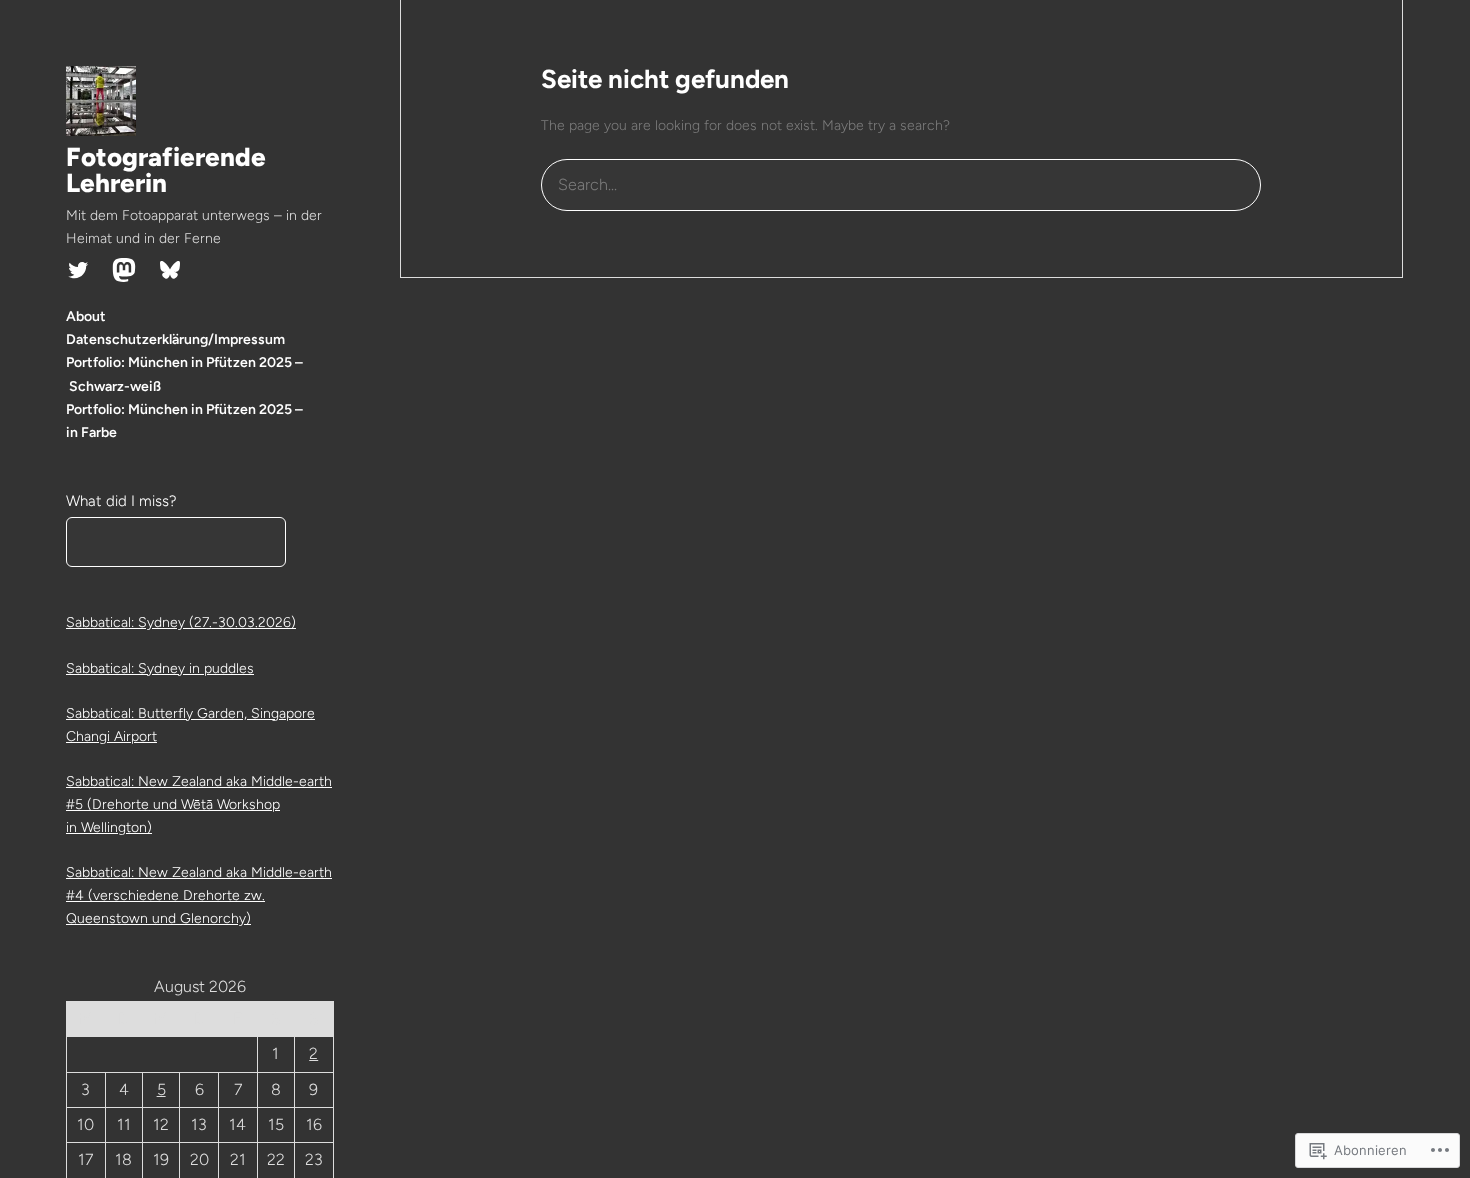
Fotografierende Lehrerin (166, 170)
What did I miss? (121, 501)
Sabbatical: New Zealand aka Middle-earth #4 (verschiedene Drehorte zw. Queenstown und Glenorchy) (199, 895)
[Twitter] (78, 270)
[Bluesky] (170, 270)
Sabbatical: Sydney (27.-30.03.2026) (181, 622)
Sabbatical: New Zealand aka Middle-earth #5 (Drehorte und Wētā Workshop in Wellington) (199, 804)
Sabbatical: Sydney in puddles (160, 668)
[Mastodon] (124, 270)
